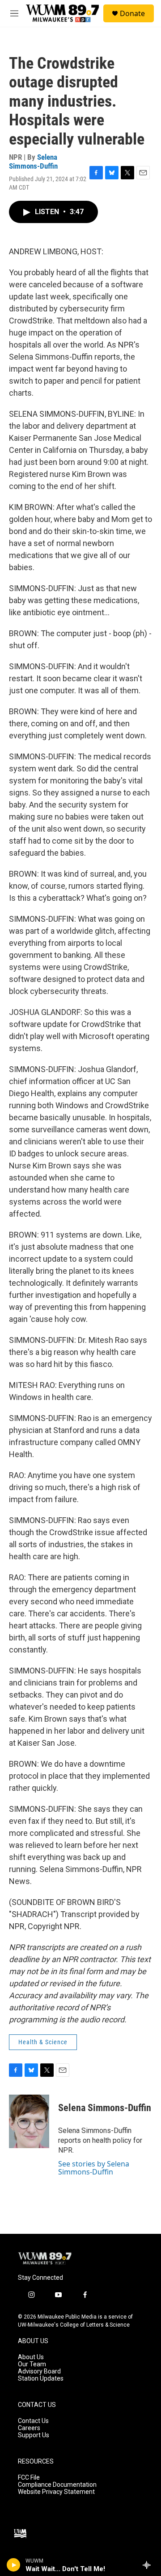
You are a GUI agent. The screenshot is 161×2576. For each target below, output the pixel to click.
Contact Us (33, 2421)
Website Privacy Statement (56, 2492)
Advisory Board (39, 2371)
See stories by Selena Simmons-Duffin (94, 2168)
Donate (132, 13)
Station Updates (41, 2379)
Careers (29, 2428)
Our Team (32, 2364)
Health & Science (43, 2042)
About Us (31, 2357)
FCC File (29, 2478)
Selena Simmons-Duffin (33, 161)
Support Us (34, 2435)
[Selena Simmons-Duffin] (29, 2121)
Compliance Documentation (57, 2485)
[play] (14, 2565)
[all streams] (149, 2565)
